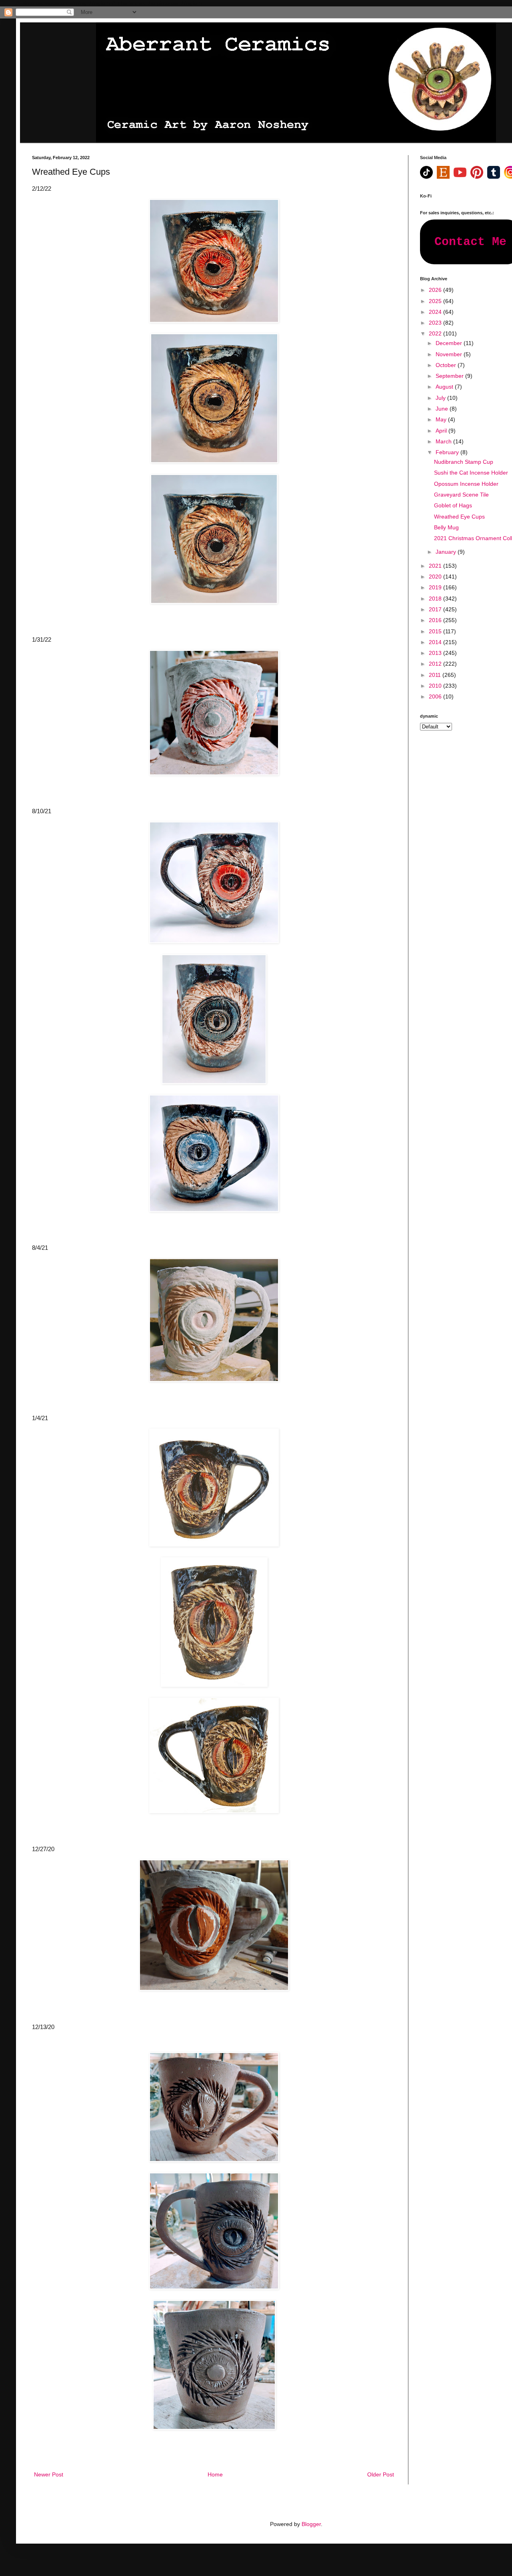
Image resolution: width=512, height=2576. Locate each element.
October (447, 365)
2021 (436, 566)
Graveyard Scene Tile (461, 495)
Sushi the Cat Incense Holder (471, 473)
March (444, 441)
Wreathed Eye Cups (459, 517)
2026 (436, 290)
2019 (436, 587)
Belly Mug (446, 527)
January (447, 552)
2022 (436, 333)
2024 (436, 312)
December (450, 343)
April (442, 431)
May (442, 419)
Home (215, 2474)
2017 (436, 609)
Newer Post (49, 2474)
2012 (436, 664)
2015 (436, 631)
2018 (436, 599)
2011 (436, 675)
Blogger (311, 2524)
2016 (436, 620)
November (450, 354)
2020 (436, 577)
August (445, 387)
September (450, 376)
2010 (436, 686)
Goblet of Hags (453, 505)
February (448, 452)
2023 (436, 323)
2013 (436, 653)
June (443, 409)
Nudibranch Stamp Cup (464, 462)
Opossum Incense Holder (466, 484)
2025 (436, 301)
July (441, 398)
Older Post (381, 2474)
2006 (436, 696)
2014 (436, 642)
